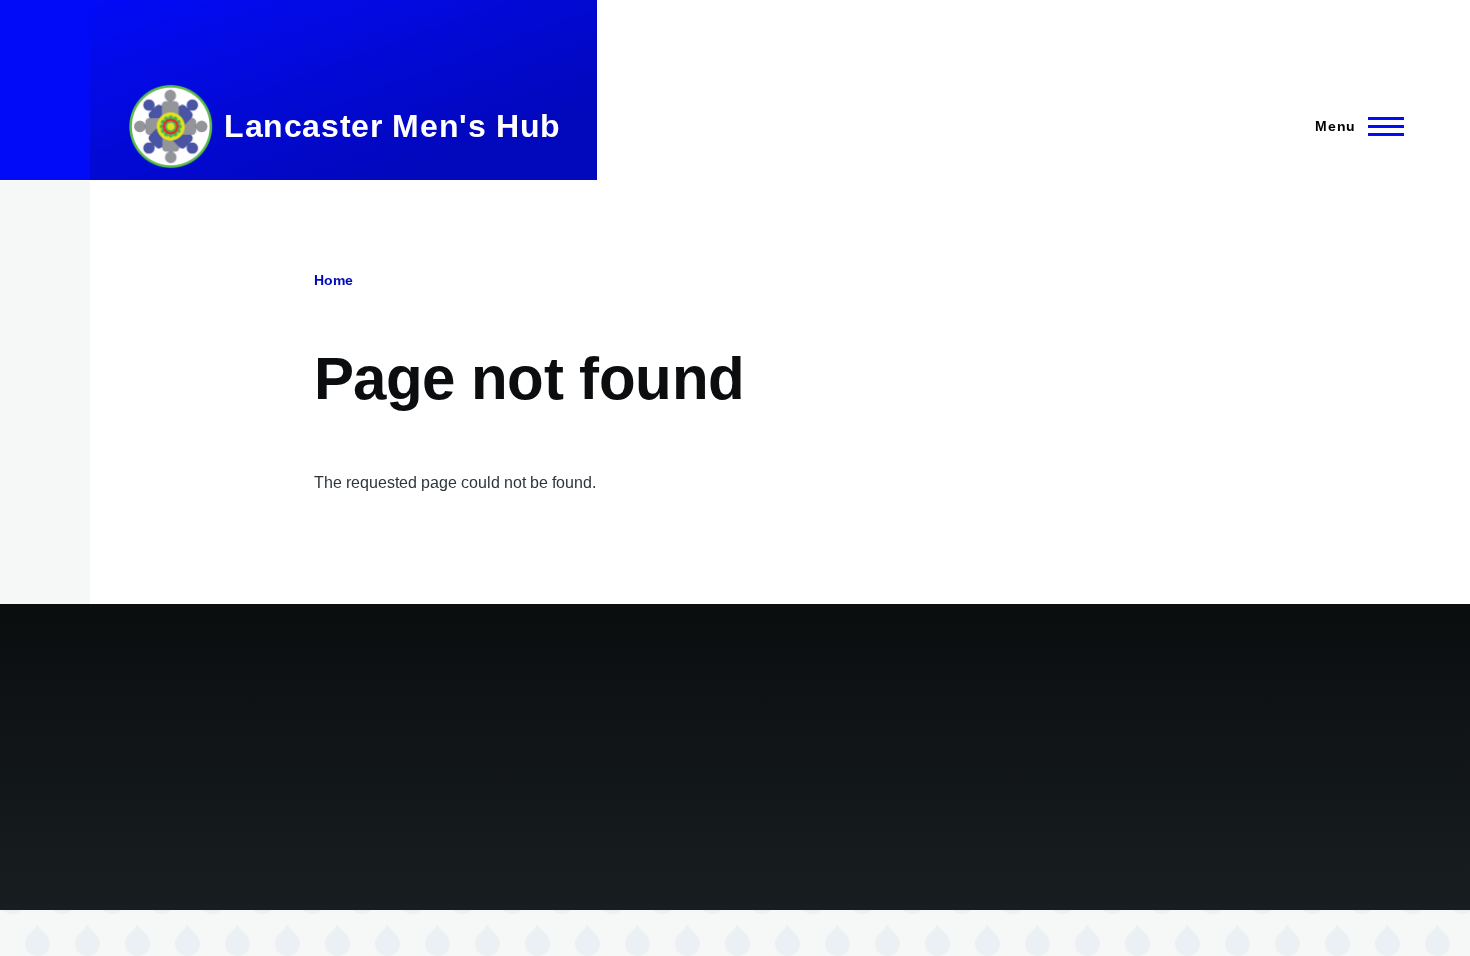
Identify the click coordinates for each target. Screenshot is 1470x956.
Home (333, 280)
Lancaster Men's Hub (392, 126)
